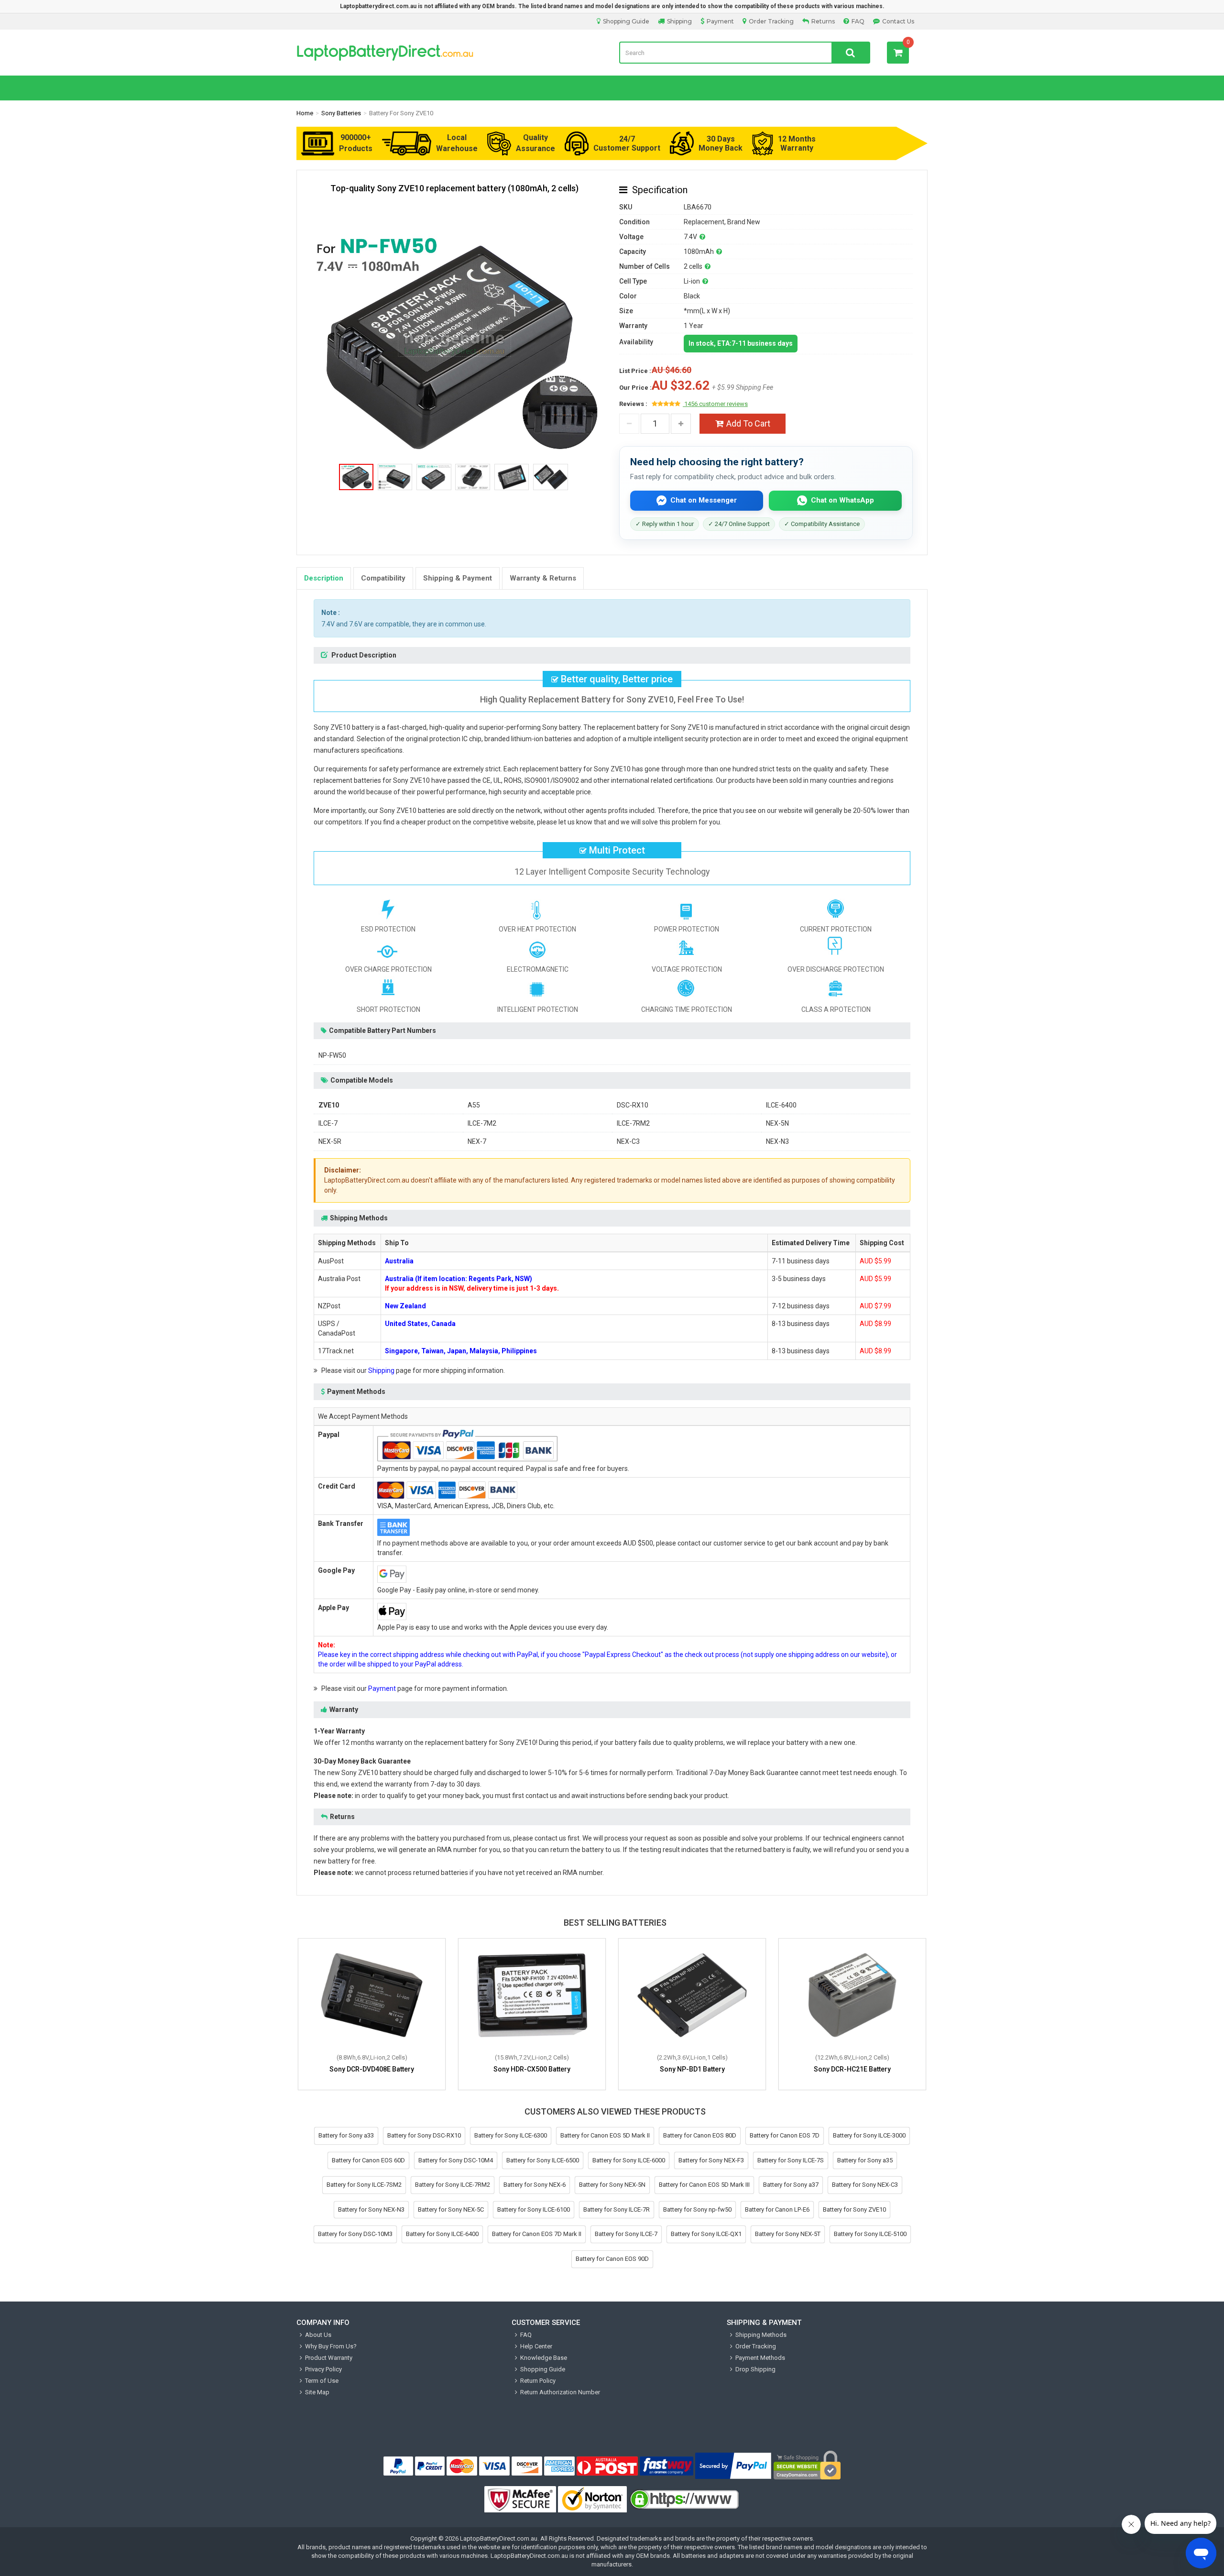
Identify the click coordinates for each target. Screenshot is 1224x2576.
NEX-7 (477, 1141)
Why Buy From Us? (331, 2346)
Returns (823, 21)
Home (305, 113)
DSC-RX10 (633, 1105)
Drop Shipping (755, 2369)
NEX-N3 (777, 1141)
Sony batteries (341, 113)
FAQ (858, 21)
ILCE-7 (328, 1123)
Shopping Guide (626, 21)
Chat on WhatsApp (842, 500)
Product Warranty (329, 2358)
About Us (318, 2335)
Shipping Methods (761, 2335)
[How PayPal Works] (733, 2466)
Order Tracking (771, 21)
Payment (720, 21)
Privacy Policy (323, 2369)
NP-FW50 (332, 1055)
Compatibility (383, 578)
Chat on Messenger (704, 500)
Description (324, 578)
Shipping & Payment (458, 578)
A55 (474, 1105)
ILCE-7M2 (482, 1123)
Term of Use (322, 2381)
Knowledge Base (544, 2358)
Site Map (317, 2392)
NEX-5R (330, 1141)
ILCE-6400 (781, 1105)
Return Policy (538, 2381)
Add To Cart (748, 423)
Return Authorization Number (560, 2392)
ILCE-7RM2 (633, 1123)
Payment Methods (760, 2358)
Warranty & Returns (543, 578)
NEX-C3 (628, 1141)
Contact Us (898, 21)
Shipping (679, 21)
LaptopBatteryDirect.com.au (451, 53)
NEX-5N (777, 1123)
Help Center (536, 2346)
